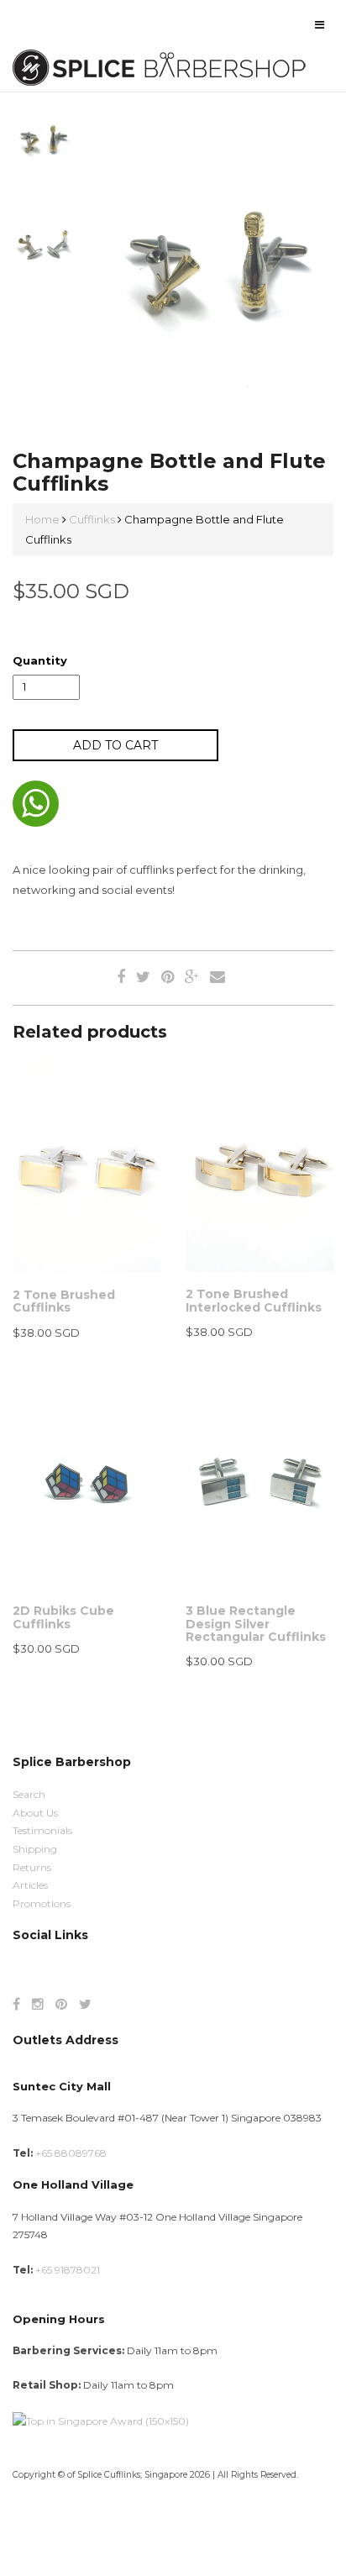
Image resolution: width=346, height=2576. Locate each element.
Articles (30, 1885)
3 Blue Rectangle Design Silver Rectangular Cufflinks (256, 1624)
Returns (32, 1867)
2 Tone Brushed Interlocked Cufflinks (254, 1300)
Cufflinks (92, 519)
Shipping (35, 1849)
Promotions (42, 1903)
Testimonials (42, 1830)
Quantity (40, 660)
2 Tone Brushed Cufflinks (64, 1301)
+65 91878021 (68, 2270)
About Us (35, 1813)
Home (44, 519)
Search (29, 1794)
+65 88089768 (71, 2153)
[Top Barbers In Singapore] (101, 2420)
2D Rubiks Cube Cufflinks (63, 1617)
